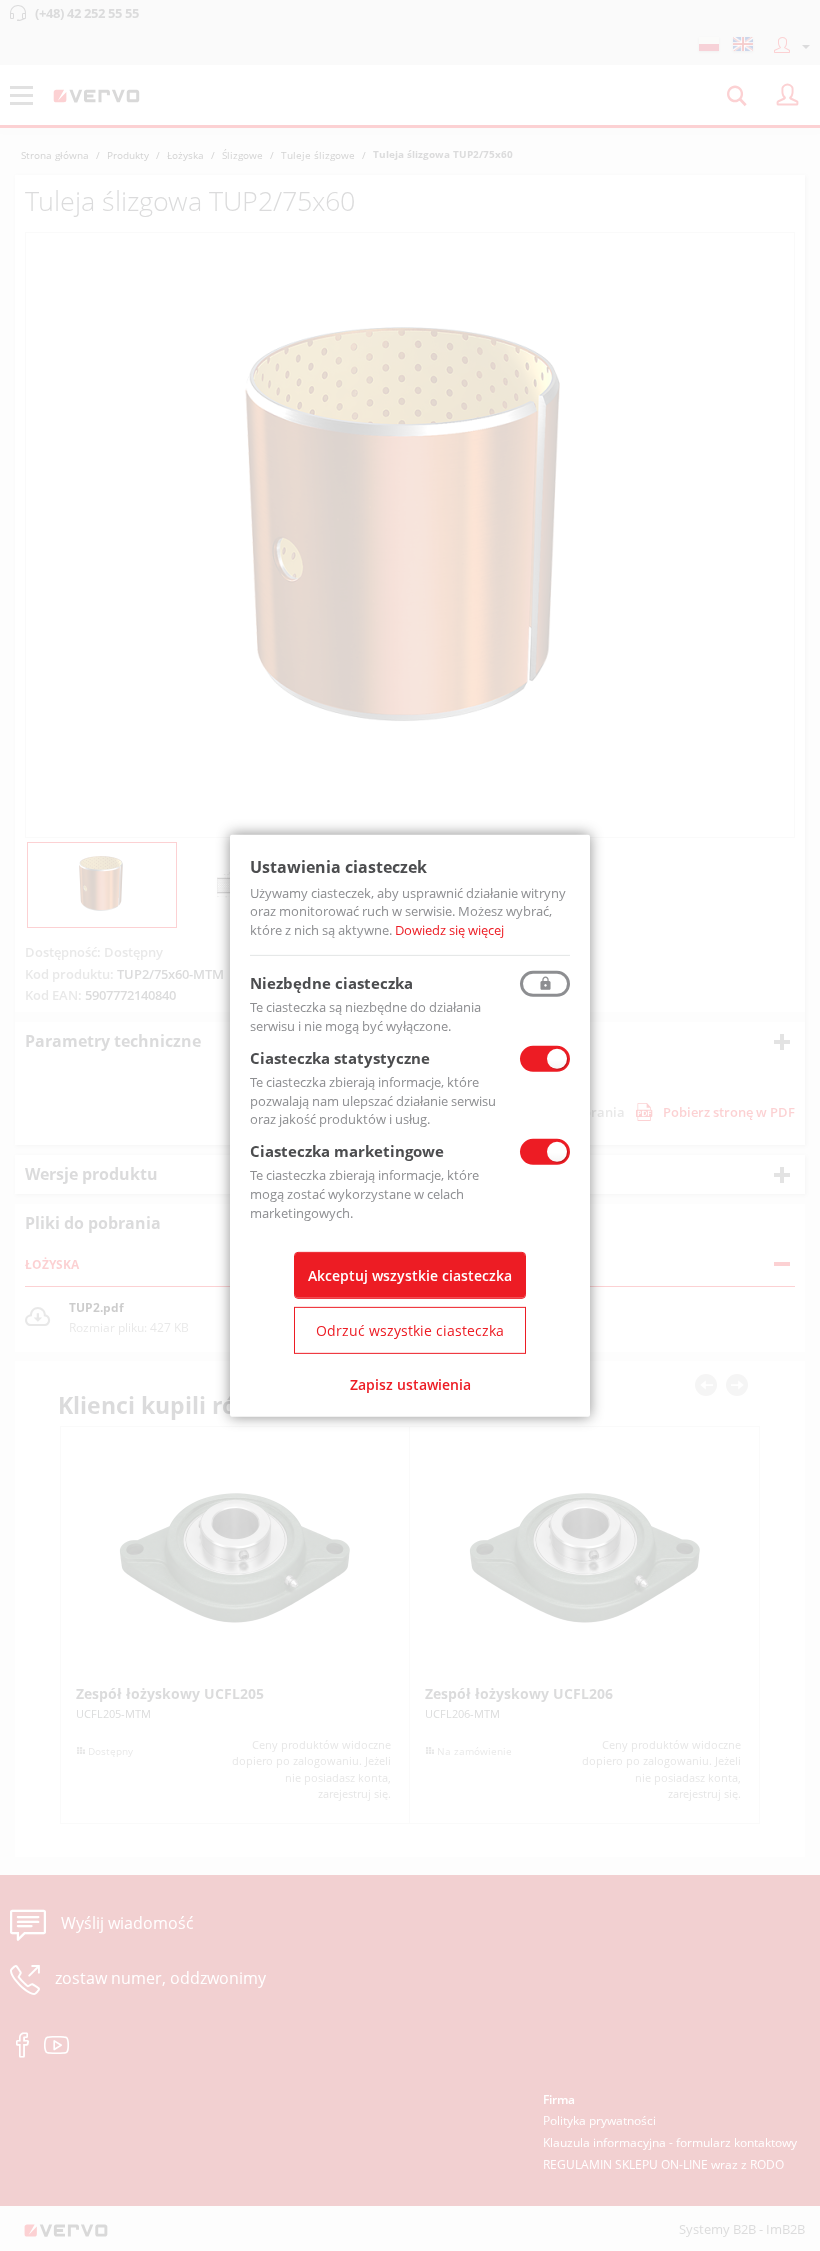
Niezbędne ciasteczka (331, 983)
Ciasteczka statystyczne (340, 1058)
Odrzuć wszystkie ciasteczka (410, 1330)
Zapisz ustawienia (410, 1384)
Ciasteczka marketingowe (347, 1151)
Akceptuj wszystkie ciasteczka (410, 1275)
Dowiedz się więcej (449, 930)
